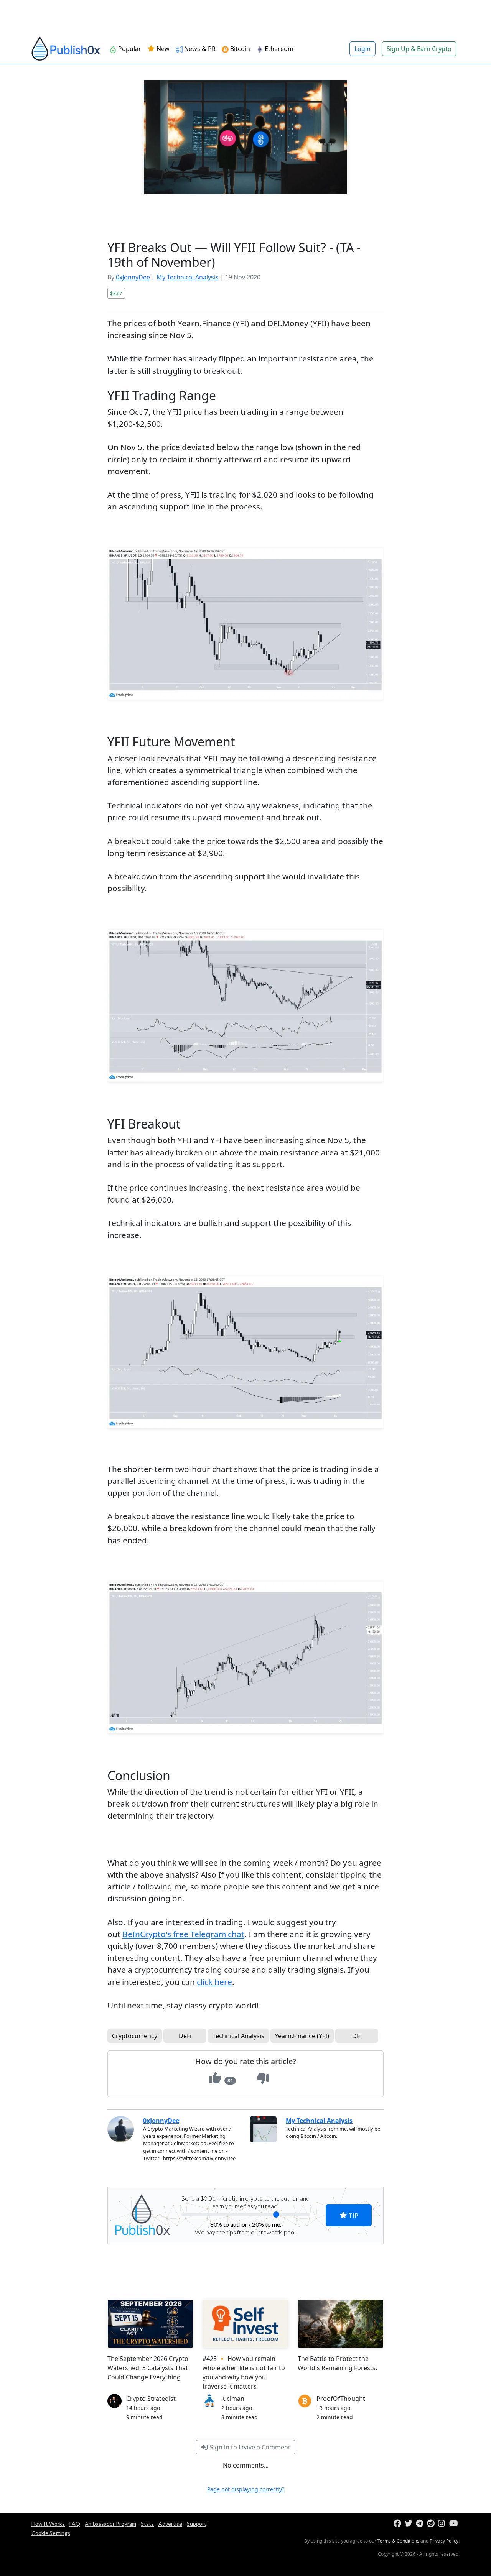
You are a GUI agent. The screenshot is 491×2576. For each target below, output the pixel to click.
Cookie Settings (51, 2533)
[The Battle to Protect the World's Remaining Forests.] (341, 2323)
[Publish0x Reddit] (432, 2524)
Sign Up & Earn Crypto (419, 49)
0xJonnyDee (133, 277)
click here (214, 1982)
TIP (353, 2215)
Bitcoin (240, 49)
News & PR (200, 49)
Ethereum (279, 49)
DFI (357, 2036)
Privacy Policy (444, 2541)
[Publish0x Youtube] (454, 2524)
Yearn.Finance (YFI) (302, 2036)
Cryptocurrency (135, 2036)
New (162, 49)
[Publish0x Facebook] (398, 2524)
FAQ (75, 2524)
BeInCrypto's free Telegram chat (183, 1934)
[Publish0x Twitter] (409, 2524)
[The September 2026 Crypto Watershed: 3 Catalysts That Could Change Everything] (150, 2323)
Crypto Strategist (151, 2399)
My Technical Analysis (188, 277)
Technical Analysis (238, 2036)
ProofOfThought (341, 2399)
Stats (147, 2524)
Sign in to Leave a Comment (249, 2447)
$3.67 (116, 293)
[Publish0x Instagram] (443, 2524)
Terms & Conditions (398, 2541)
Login (362, 49)
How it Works (48, 2524)
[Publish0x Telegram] (421, 2524)
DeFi (185, 2036)
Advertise (170, 2524)
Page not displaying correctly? (246, 2489)
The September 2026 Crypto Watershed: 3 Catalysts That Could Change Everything (148, 2368)
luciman (233, 2399)
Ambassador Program (110, 2524)
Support (197, 2524)
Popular (130, 49)
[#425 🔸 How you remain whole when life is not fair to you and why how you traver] (245, 2323)
